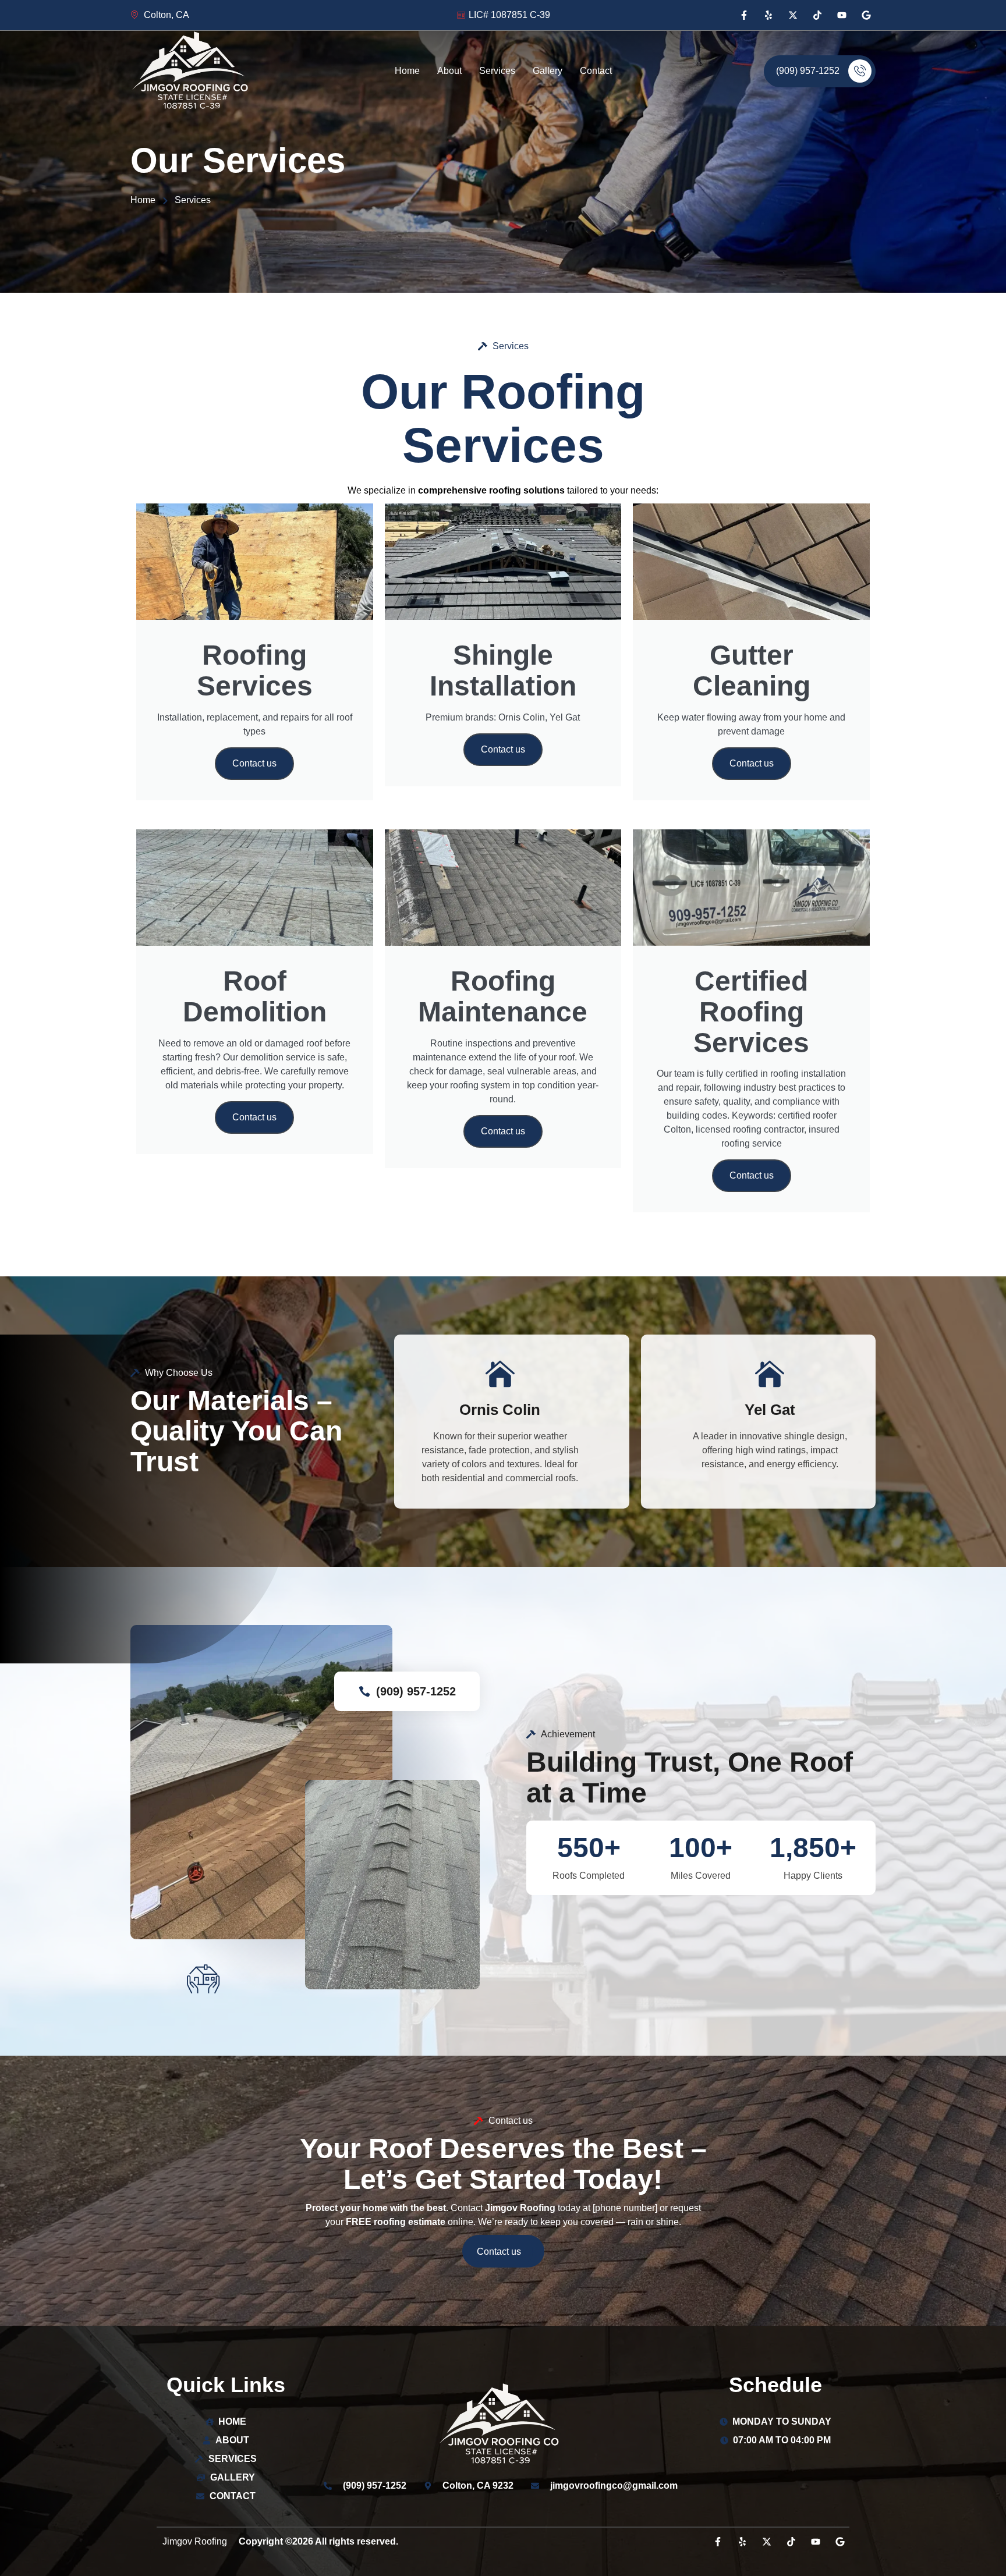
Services (497, 71)
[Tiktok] (817, 15)
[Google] (866, 15)
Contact (596, 71)
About (449, 71)
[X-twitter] (793, 15)
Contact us (254, 763)
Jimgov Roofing (195, 2541)
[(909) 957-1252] (364, 1691)
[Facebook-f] (744, 15)
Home (407, 71)
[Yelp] (768, 15)
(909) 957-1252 (808, 71)
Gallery (548, 71)
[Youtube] (842, 15)
